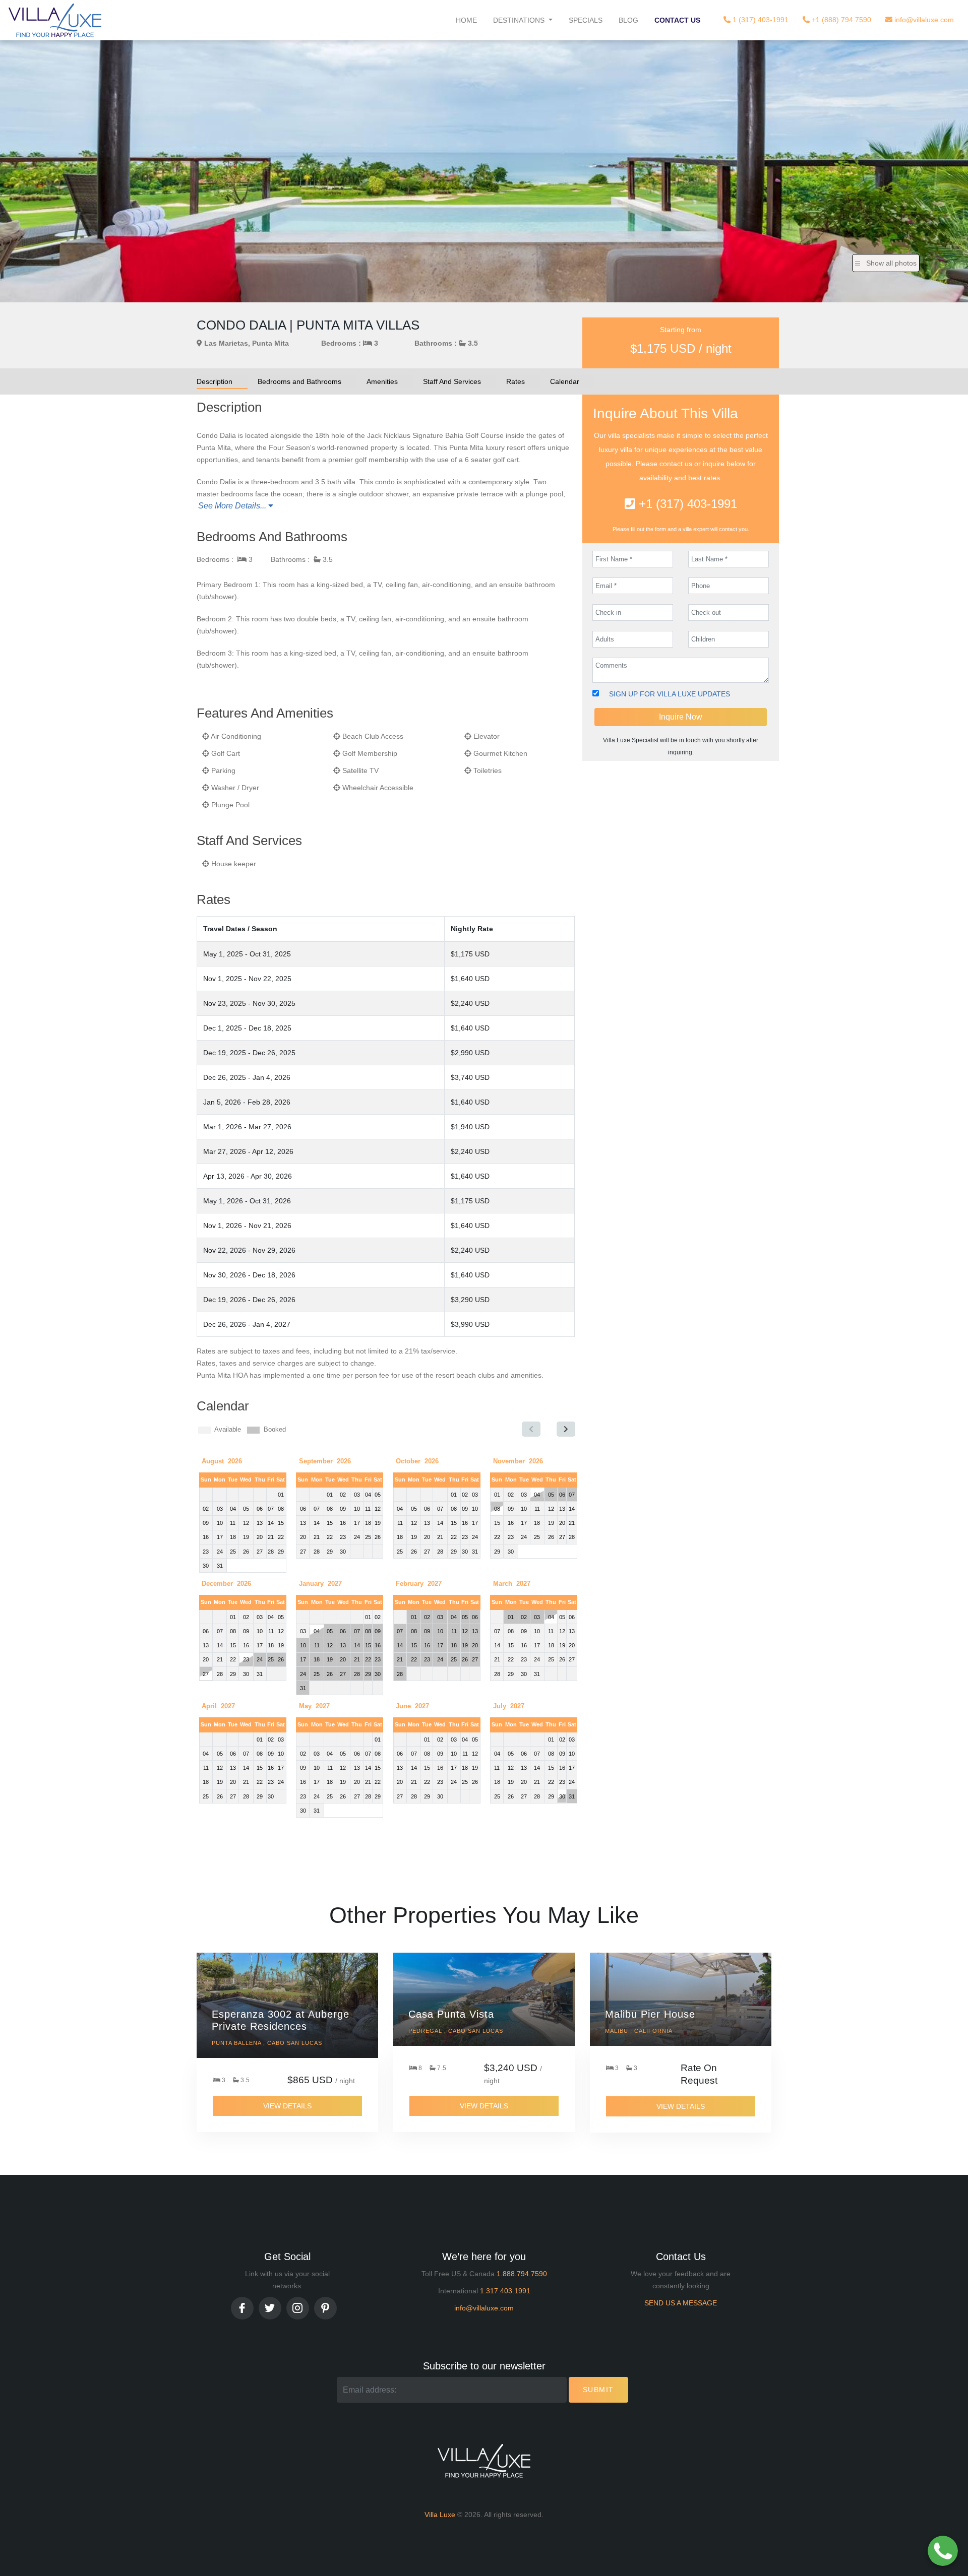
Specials (586, 20)
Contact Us (677, 20)
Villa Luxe (440, 2515)
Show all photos (891, 263)
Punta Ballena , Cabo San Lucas (267, 2043)
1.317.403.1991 (505, 2291)
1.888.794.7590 (522, 2274)
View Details (287, 2106)
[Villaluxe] (55, 20)
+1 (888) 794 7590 (840, 20)
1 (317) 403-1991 (760, 20)
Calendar (565, 381)
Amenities (382, 381)
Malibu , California (639, 2031)
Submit (598, 2390)
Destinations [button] (520, 20)
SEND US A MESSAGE (681, 2303)
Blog (628, 20)
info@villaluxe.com (923, 20)
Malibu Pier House (650, 2014)
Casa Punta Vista (451, 2014)
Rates (516, 381)
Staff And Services (452, 381)
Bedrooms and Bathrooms (299, 381)
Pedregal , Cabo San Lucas (456, 2031)
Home (466, 20)
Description (215, 381)
